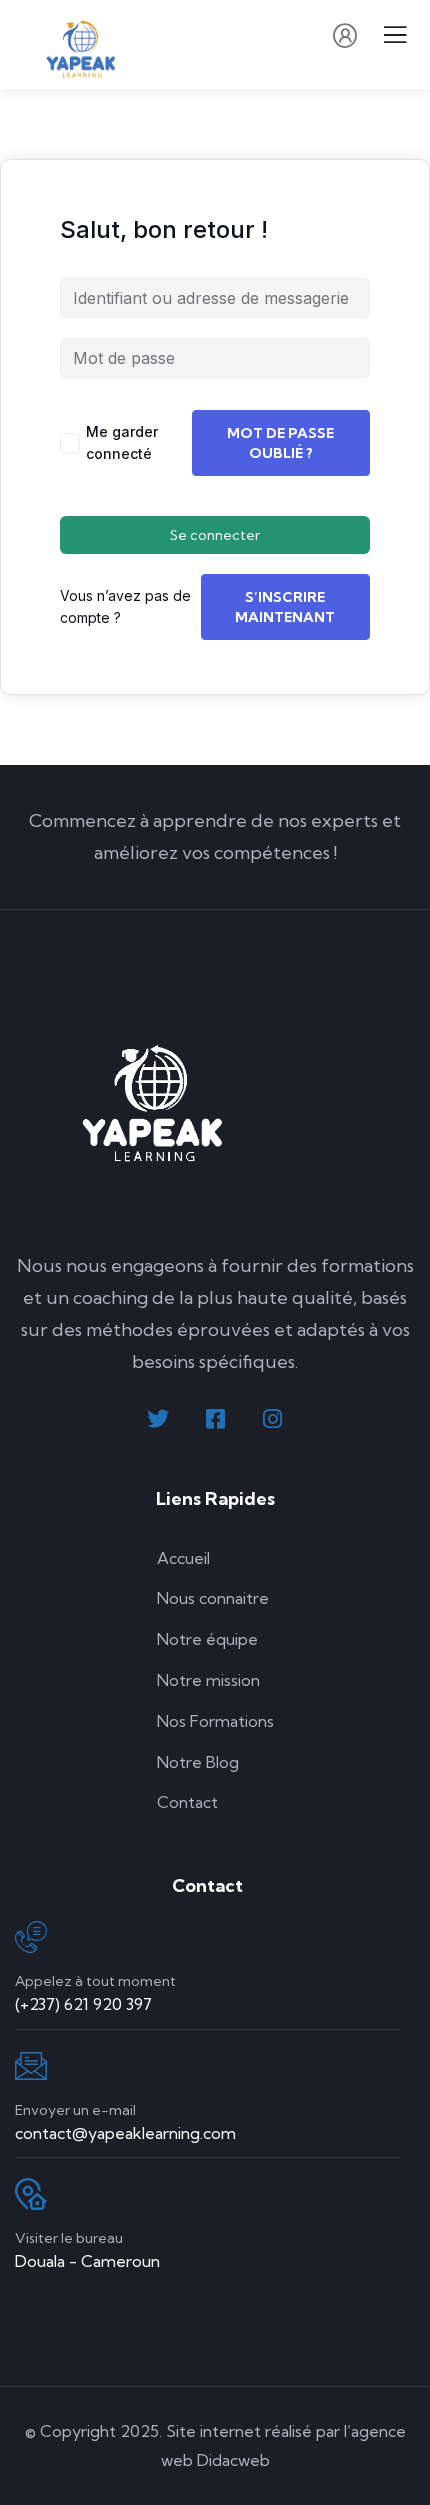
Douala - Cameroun (87, 2261)
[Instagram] (272, 1419)
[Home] (155, 1100)
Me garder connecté (122, 442)
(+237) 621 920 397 (83, 2004)
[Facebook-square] (215, 1419)
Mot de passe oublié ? (280, 443)
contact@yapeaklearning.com (125, 2133)
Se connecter (215, 535)
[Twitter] (158, 1419)
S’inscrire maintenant (285, 607)
